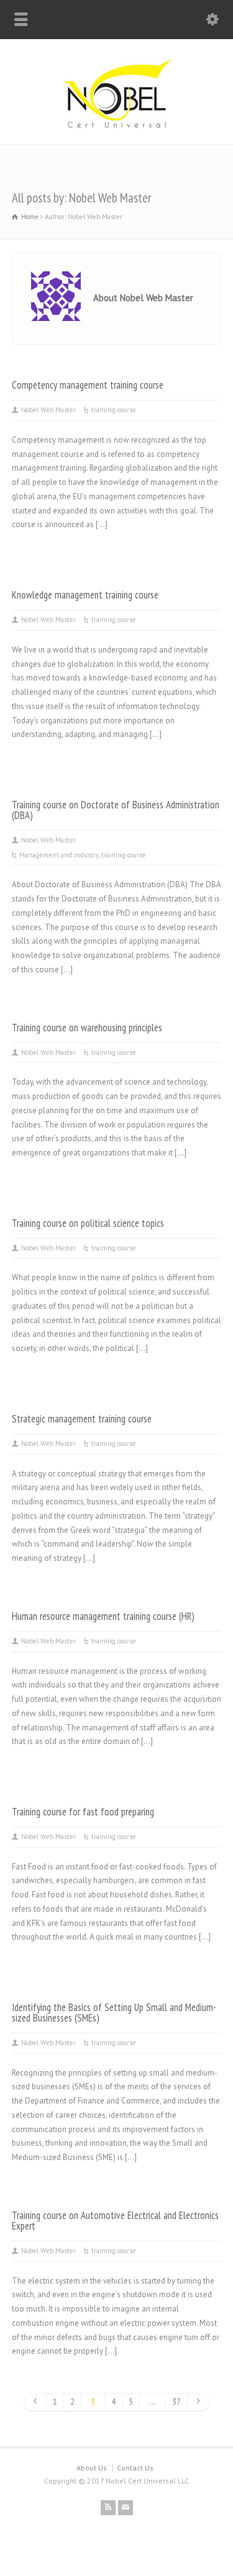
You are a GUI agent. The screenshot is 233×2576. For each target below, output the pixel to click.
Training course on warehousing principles (87, 1028)
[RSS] (108, 2508)
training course (114, 410)
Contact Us (135, 2468)
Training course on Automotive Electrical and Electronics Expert (115, 2221)
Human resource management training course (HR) (103, 1616)
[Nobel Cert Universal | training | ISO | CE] (116, 128)
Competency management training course (88, 385)
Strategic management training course (82, 1419)
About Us (92, 2468)
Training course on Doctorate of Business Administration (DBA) (116, 810)
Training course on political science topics (88, 1223)
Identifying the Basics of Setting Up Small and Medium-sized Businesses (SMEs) (114, 2013)
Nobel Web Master (48, 410)
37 (176, 2402)
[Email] (126, 2508)
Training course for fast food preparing (83, 1812)
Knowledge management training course (85, 595)
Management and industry (59, 855)
